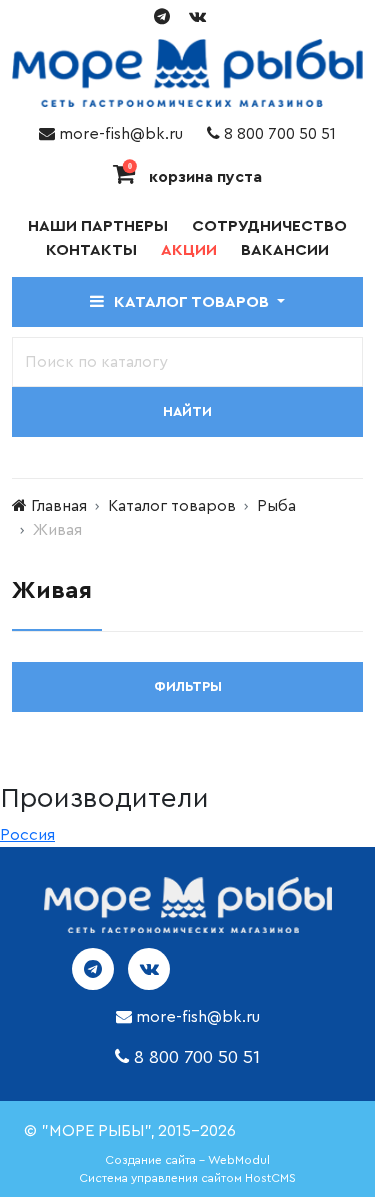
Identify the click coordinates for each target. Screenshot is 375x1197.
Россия (27, 835)
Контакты (91, 250)
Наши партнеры (98, 226)
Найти (187, 412)
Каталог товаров (172, 506)
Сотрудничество (269, 226)
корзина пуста (195, 177)
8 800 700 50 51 (278, 134)
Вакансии (285, 250)
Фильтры (188, 687)
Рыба (276, 506)
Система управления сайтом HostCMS (187, 1178)
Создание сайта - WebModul (187, 1160)
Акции (189, 250)
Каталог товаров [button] (193, 302)
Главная (59, 506)
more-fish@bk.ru (119, 134)
